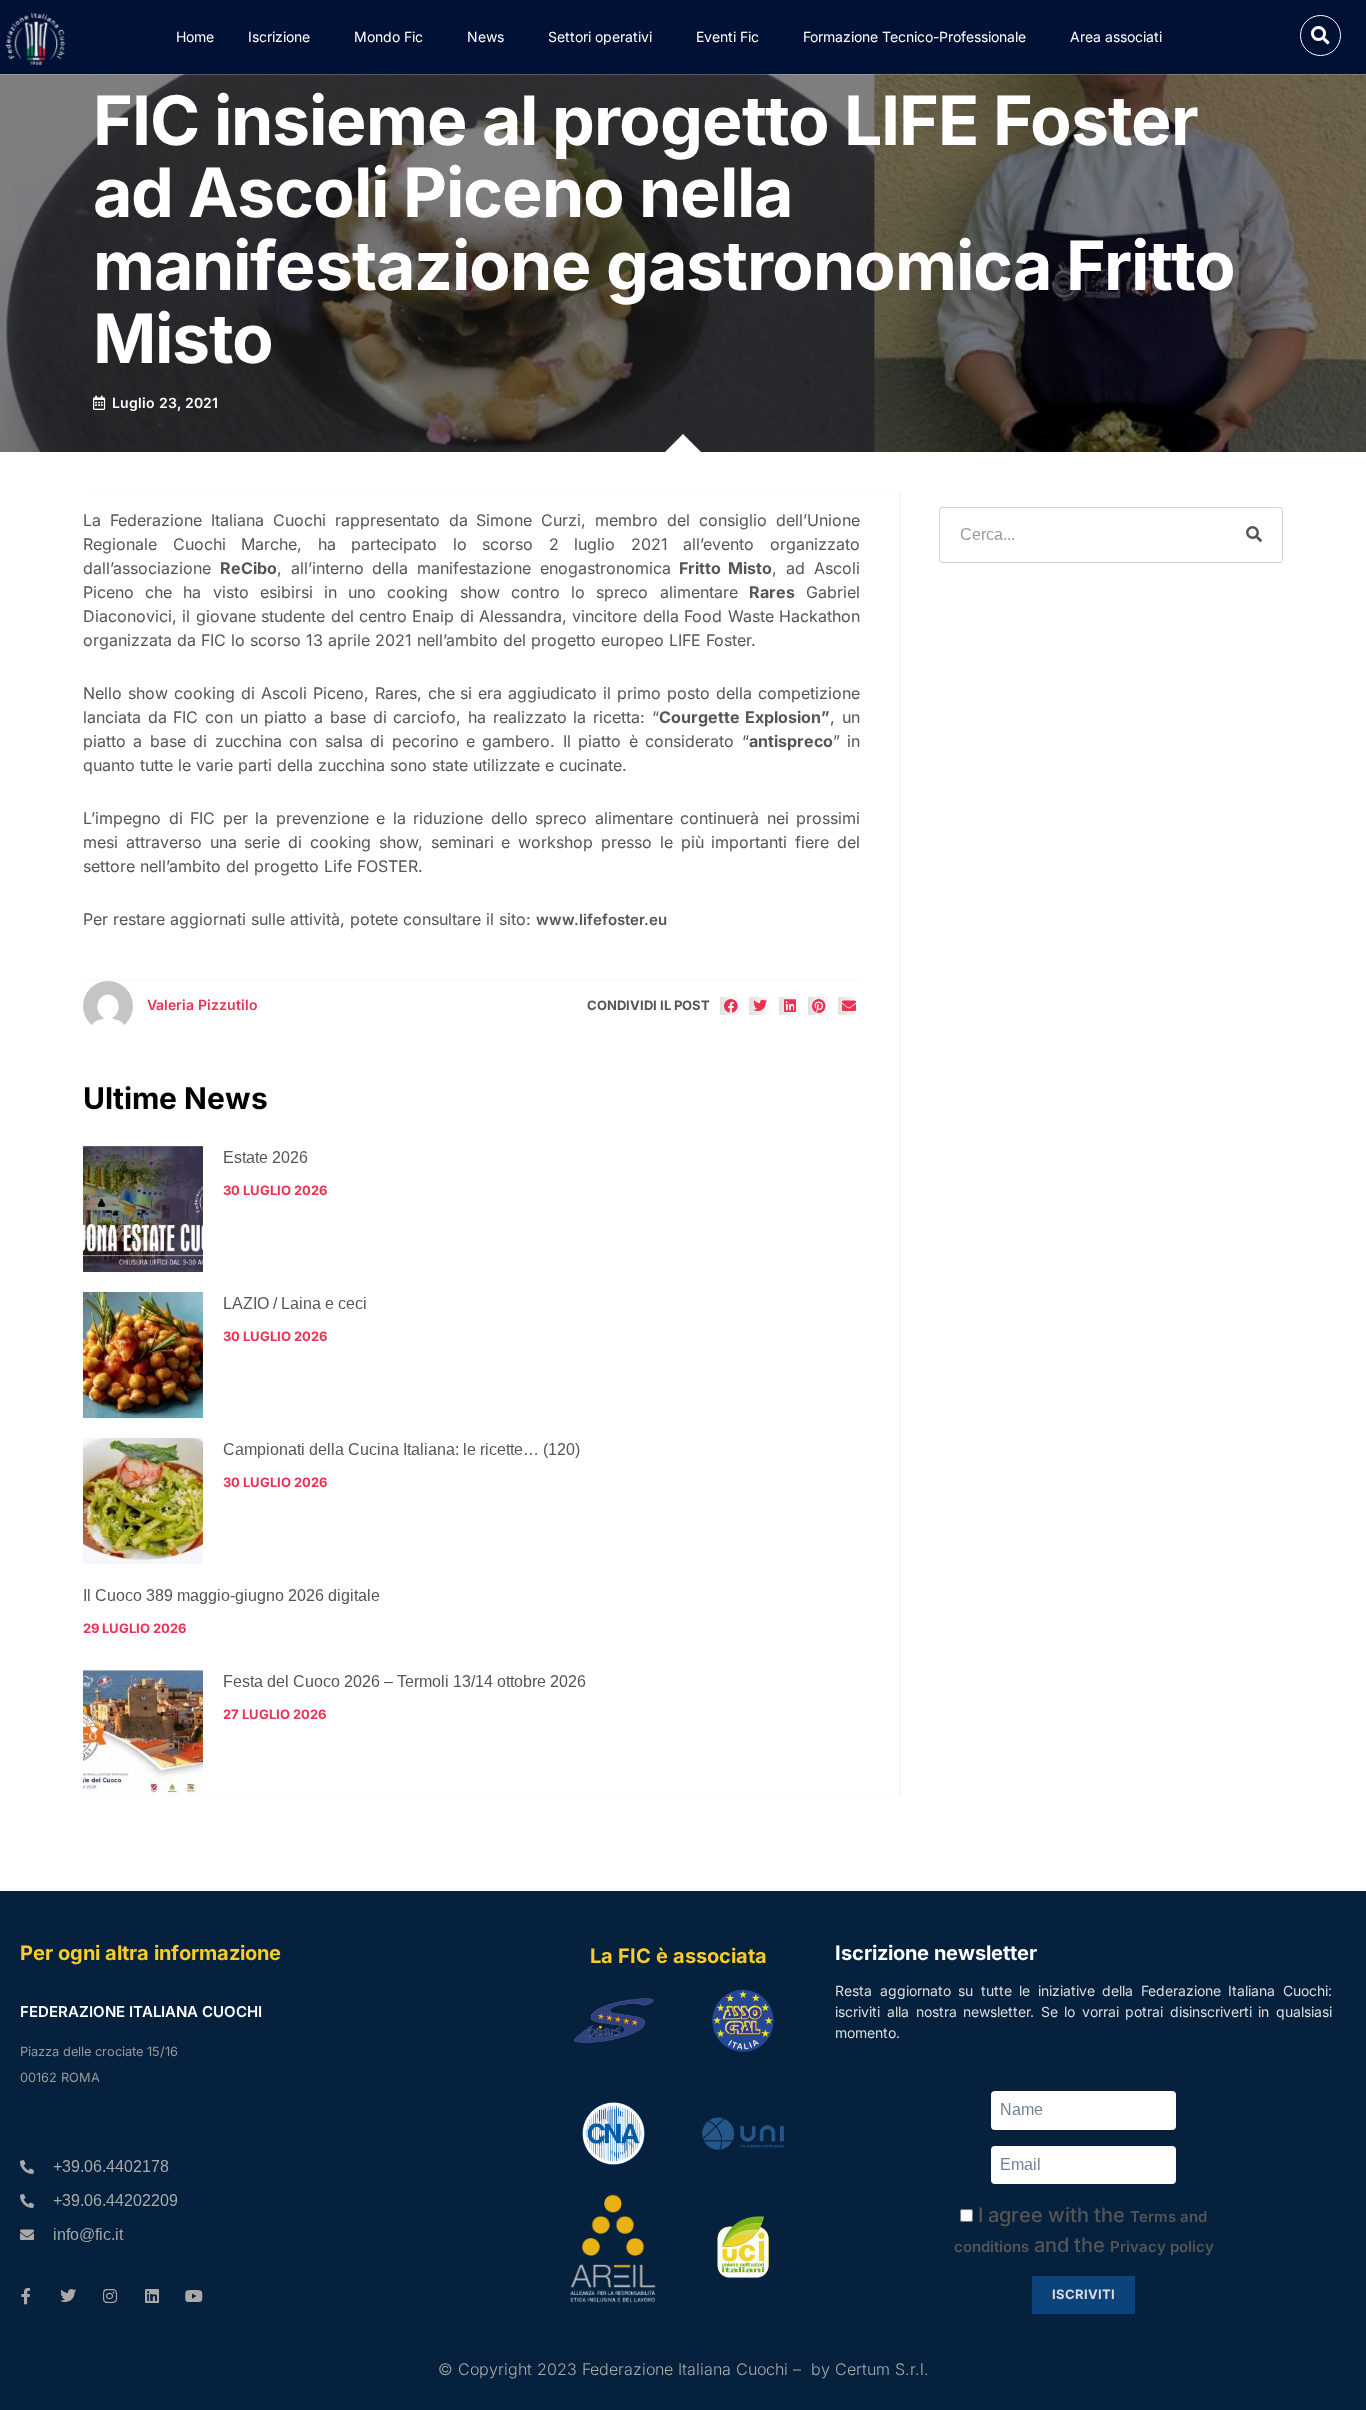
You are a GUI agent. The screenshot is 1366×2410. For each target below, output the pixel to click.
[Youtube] (194, 2296)
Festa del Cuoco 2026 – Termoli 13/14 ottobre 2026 (404, 1681)
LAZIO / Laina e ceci (295, 1303)
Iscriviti (1083, 2294)
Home (195, 36)
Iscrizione (279, 36)
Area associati (1116, 36)
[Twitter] (68, 2296)
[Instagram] (110, 2296)
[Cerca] (1254, 535)
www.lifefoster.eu (601, 919)
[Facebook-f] (26, 2296)
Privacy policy (1162, 2246)
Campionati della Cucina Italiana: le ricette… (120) (401, 1449)
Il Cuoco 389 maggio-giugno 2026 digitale (231, 1595)
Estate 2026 (265, 1157)
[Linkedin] (152, 2296)
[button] (1320, 35)
